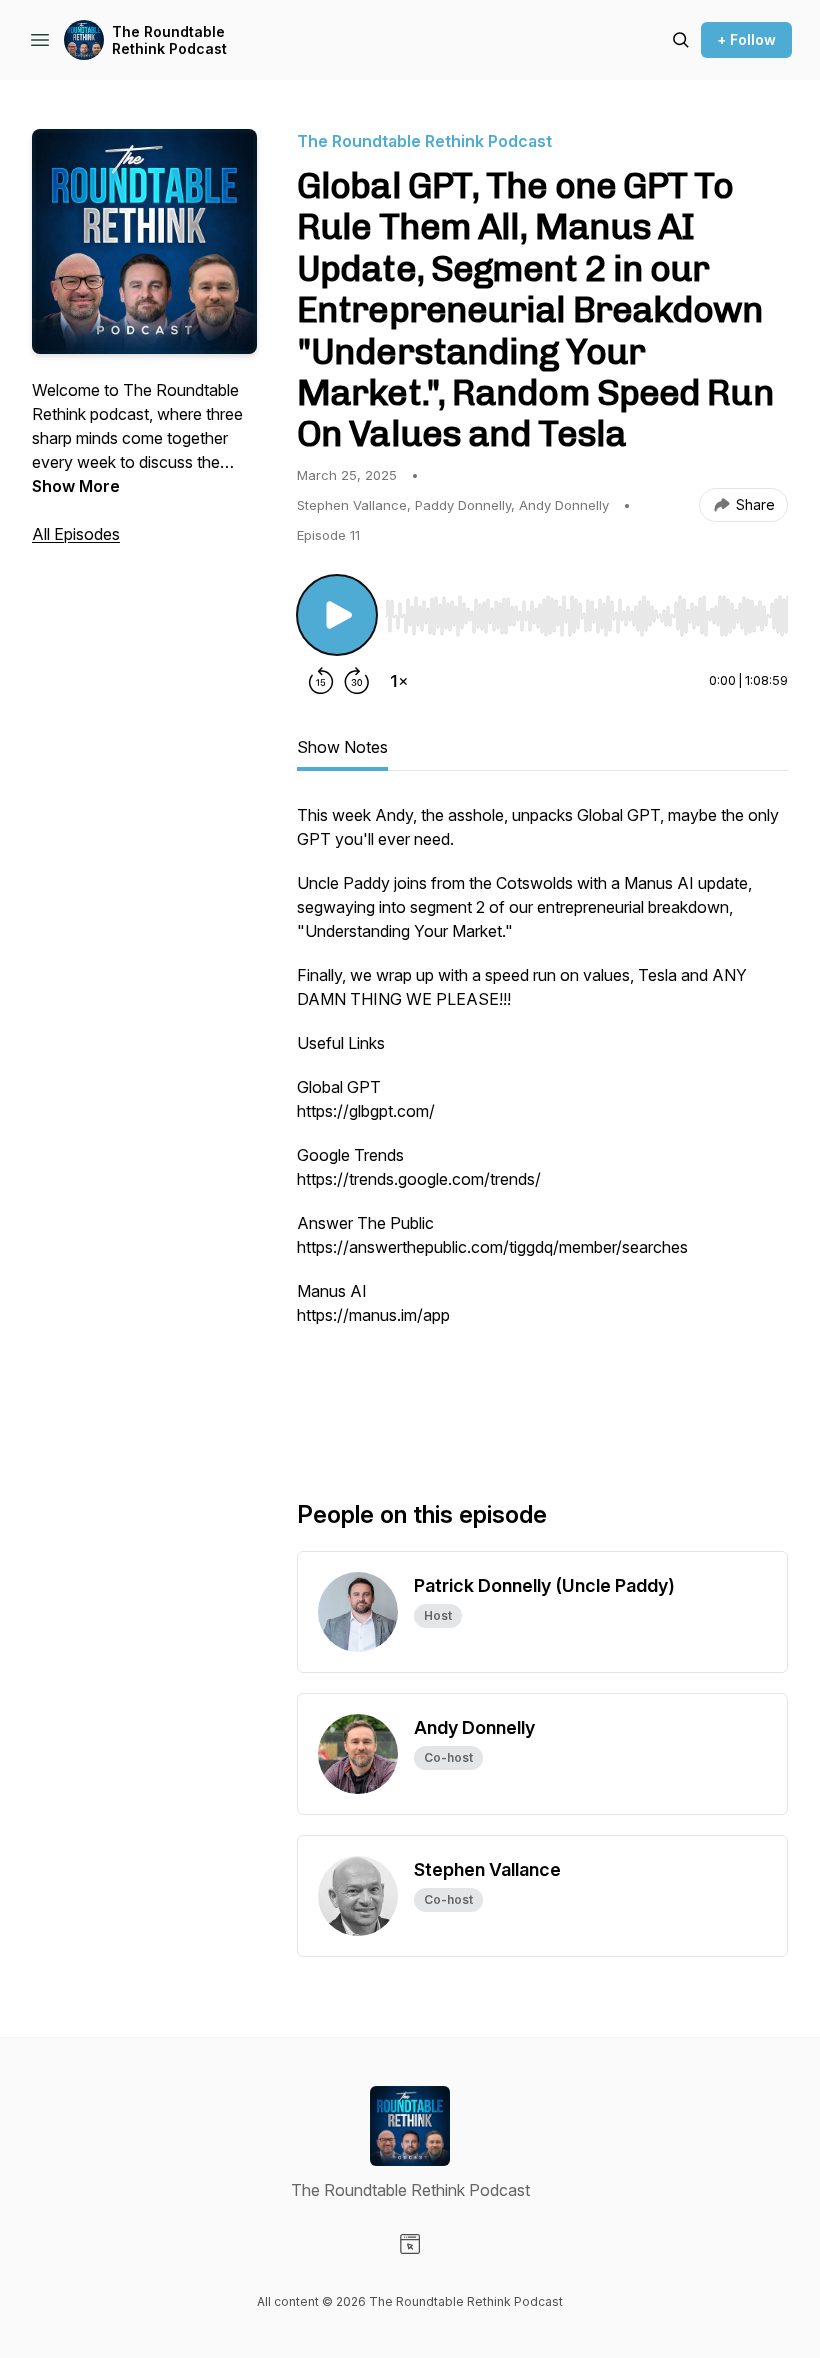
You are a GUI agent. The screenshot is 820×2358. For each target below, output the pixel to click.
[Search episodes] (681, 40)
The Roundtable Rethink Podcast (169, 40)
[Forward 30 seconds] (357, 681)
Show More (76, 486)
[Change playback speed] (399, 681)
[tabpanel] (542, 1119)
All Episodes (76, 534)
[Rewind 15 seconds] (321, 681)
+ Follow (746, 39)
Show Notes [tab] (342, 747)
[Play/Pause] (337, 615)
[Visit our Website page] (410, 2244)
